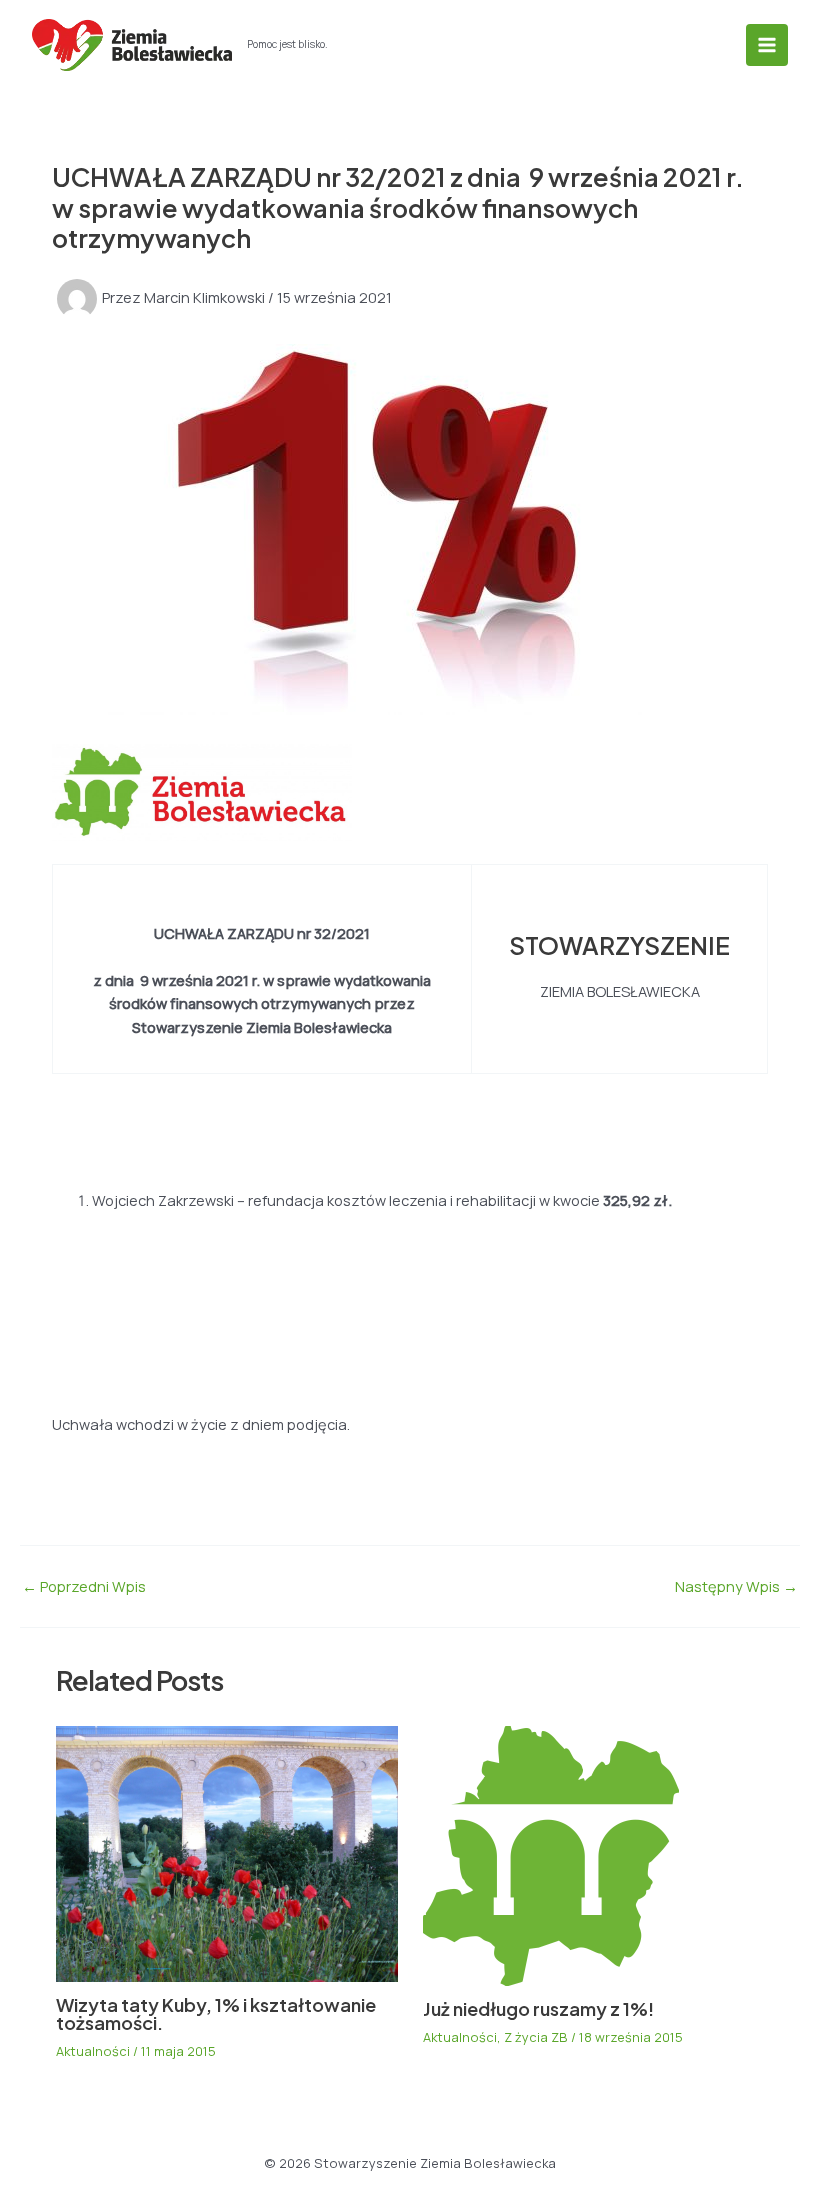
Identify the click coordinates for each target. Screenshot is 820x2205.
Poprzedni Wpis (84, 1586)
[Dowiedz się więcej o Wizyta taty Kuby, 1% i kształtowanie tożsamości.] (226, 1852)
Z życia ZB (536, 2037)
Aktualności (93, 2051)
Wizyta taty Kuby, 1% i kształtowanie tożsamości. (216, 2013)
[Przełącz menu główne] (767, 45)
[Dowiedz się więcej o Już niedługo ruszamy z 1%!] (551, 1854)
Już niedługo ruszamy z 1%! (538, 2008)
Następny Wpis (736, 1586)
